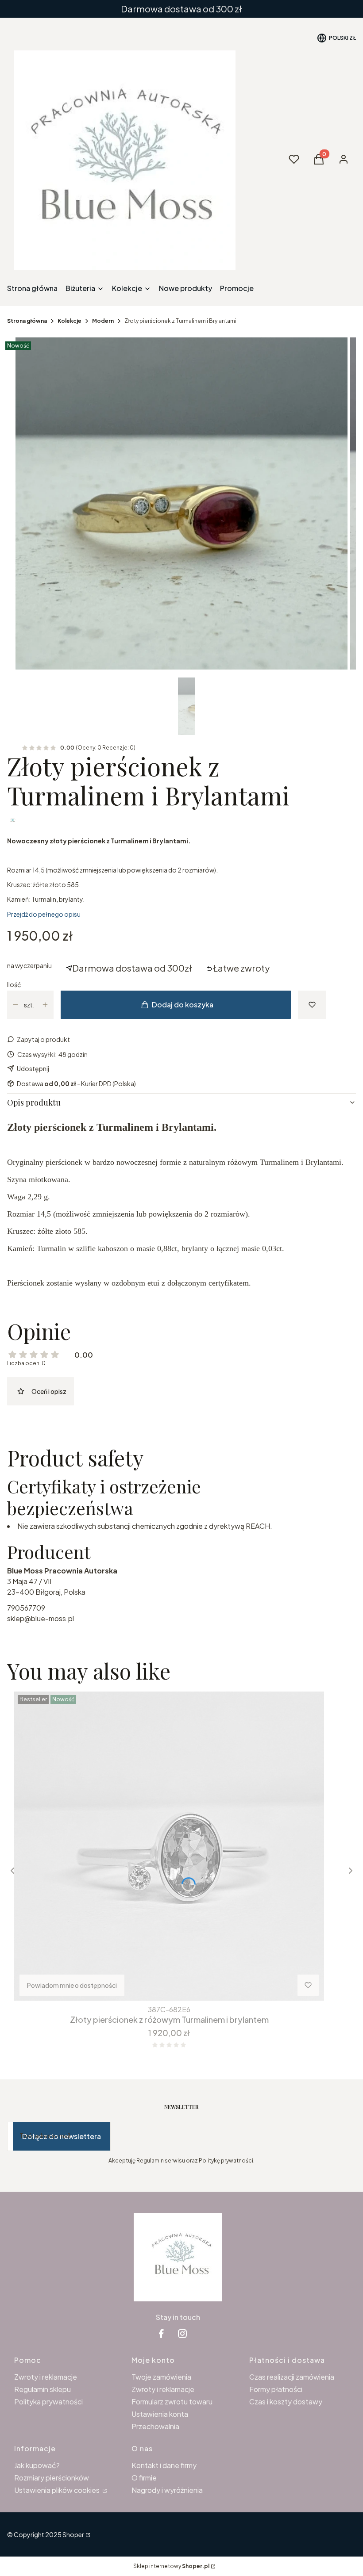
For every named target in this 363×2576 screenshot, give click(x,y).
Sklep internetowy (171, 2566)
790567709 (26, 1608)
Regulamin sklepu (42, 2389)
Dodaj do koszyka (183, 1005)
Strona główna (27, 321)
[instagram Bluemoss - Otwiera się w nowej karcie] (182, 2333)
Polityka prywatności (48, 2402)
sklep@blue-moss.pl (41, 1618)
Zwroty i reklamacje (46, 2377)
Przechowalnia (155, 2426)
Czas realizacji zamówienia (292, 2377)
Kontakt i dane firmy (164, 2465)
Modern (103, 321)
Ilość (14, 984)
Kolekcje (70, 321)
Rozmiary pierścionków (52, 2478)
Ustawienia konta (160, 2414)
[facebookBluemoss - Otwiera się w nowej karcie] (161, 2333)
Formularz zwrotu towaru (172, 2402)
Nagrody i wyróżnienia (167, 2490)
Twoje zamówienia (161, 2377)
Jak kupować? (37, 2465)
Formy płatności (276, 2389)
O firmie (144, 2478)
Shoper (73, 2534)
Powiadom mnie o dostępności (72, 1985)
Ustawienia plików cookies (58, 2490)
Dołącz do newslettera (62, 2136)
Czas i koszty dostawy (286, 2402)
